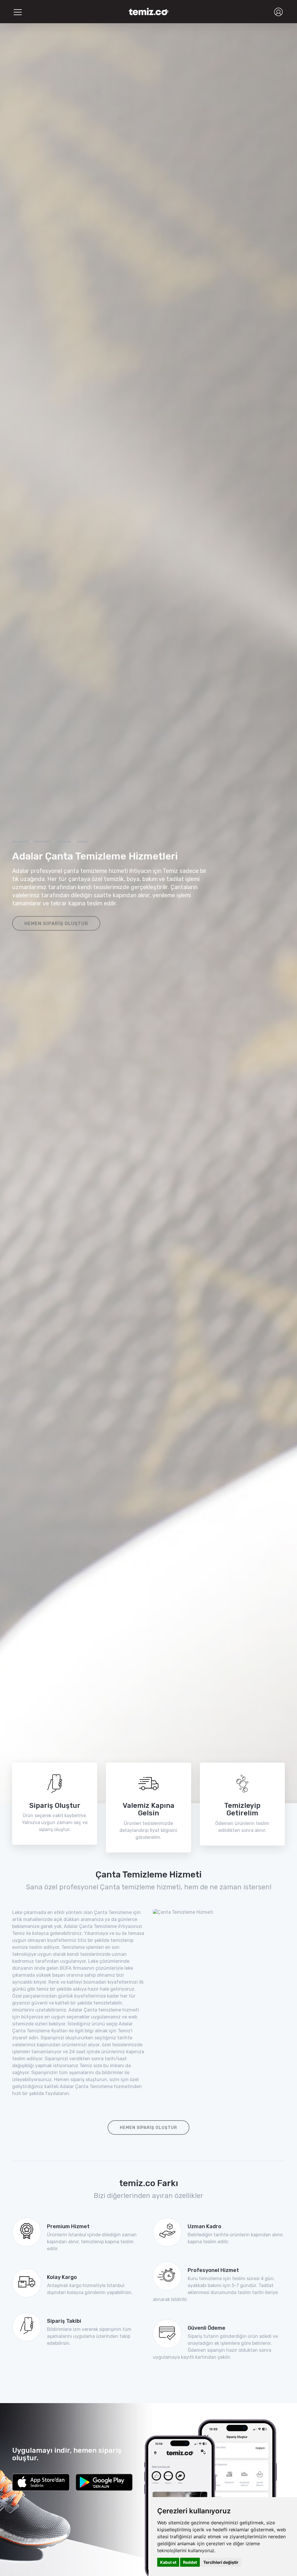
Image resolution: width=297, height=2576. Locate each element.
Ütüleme (64, 842)
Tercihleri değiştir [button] (221, 2562)
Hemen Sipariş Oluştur (56, 924)
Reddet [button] (190, 2562)
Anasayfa (20, 842)
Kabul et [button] (168, 2562)
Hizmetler (42, 842)
